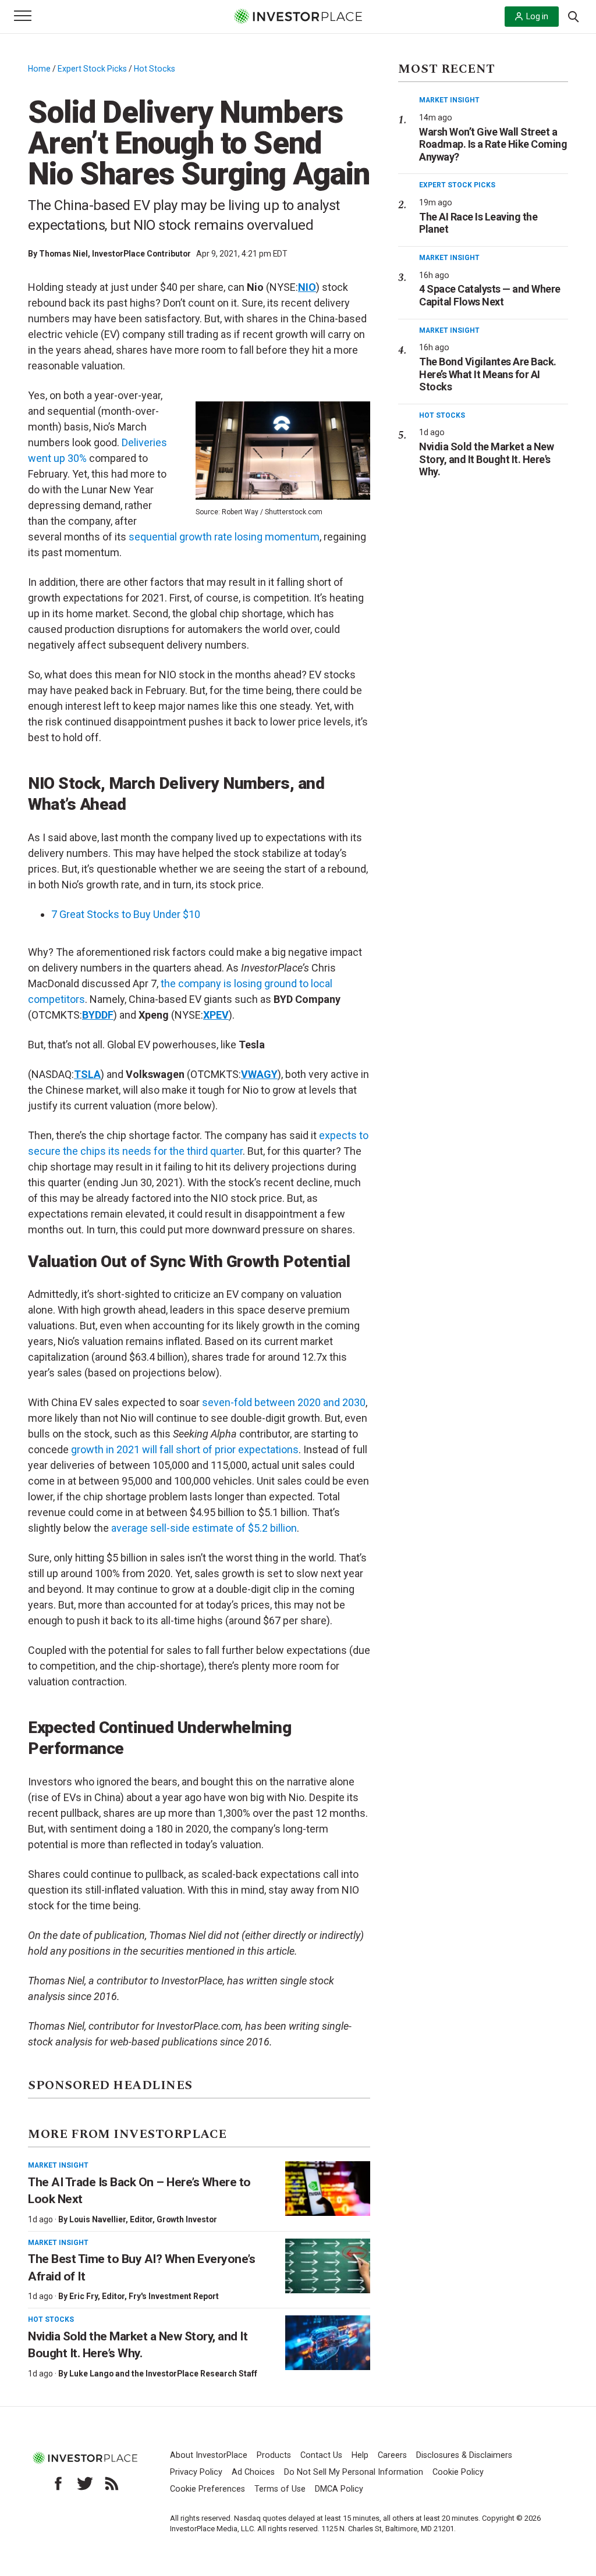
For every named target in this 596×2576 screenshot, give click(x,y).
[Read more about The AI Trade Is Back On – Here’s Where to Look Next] (328, 2189)
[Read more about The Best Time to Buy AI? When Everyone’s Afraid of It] (328, 2266)
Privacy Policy (196, 2472)
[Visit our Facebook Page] (58, 2484)
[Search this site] (573, 16)
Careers (392, 2455)
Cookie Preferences (207, 2489)
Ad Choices (253, 2472)
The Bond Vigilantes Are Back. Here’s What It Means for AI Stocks (488, 374)
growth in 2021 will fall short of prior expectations (185, 1449)
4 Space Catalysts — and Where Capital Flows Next (490, 295)
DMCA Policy (339, 2489)
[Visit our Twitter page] (85, 2484)
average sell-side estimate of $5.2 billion (204, 1528)
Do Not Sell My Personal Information (354, 2472)
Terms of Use (280, 2489)
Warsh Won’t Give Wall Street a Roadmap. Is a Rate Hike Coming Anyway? (493, 144)
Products (274, 2455)
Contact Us (321, 2455)
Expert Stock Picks (92, 69)
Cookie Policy (458, 2472)
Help (360, 2455)
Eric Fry (84, 2296)
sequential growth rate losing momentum (224, 537)
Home (39, 69)
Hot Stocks (155, 69)
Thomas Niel (63, 254)
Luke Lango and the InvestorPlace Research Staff (163, 2374)
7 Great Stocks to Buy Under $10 (126, 914)
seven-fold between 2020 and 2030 (284, 1402)
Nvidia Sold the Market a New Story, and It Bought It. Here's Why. (486, 459)
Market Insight (58, 2165)
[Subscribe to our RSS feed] (112, 2484)
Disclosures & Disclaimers (464, 2455)
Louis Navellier (97, 2219)
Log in (537, 16)
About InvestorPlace (209, 2455)
